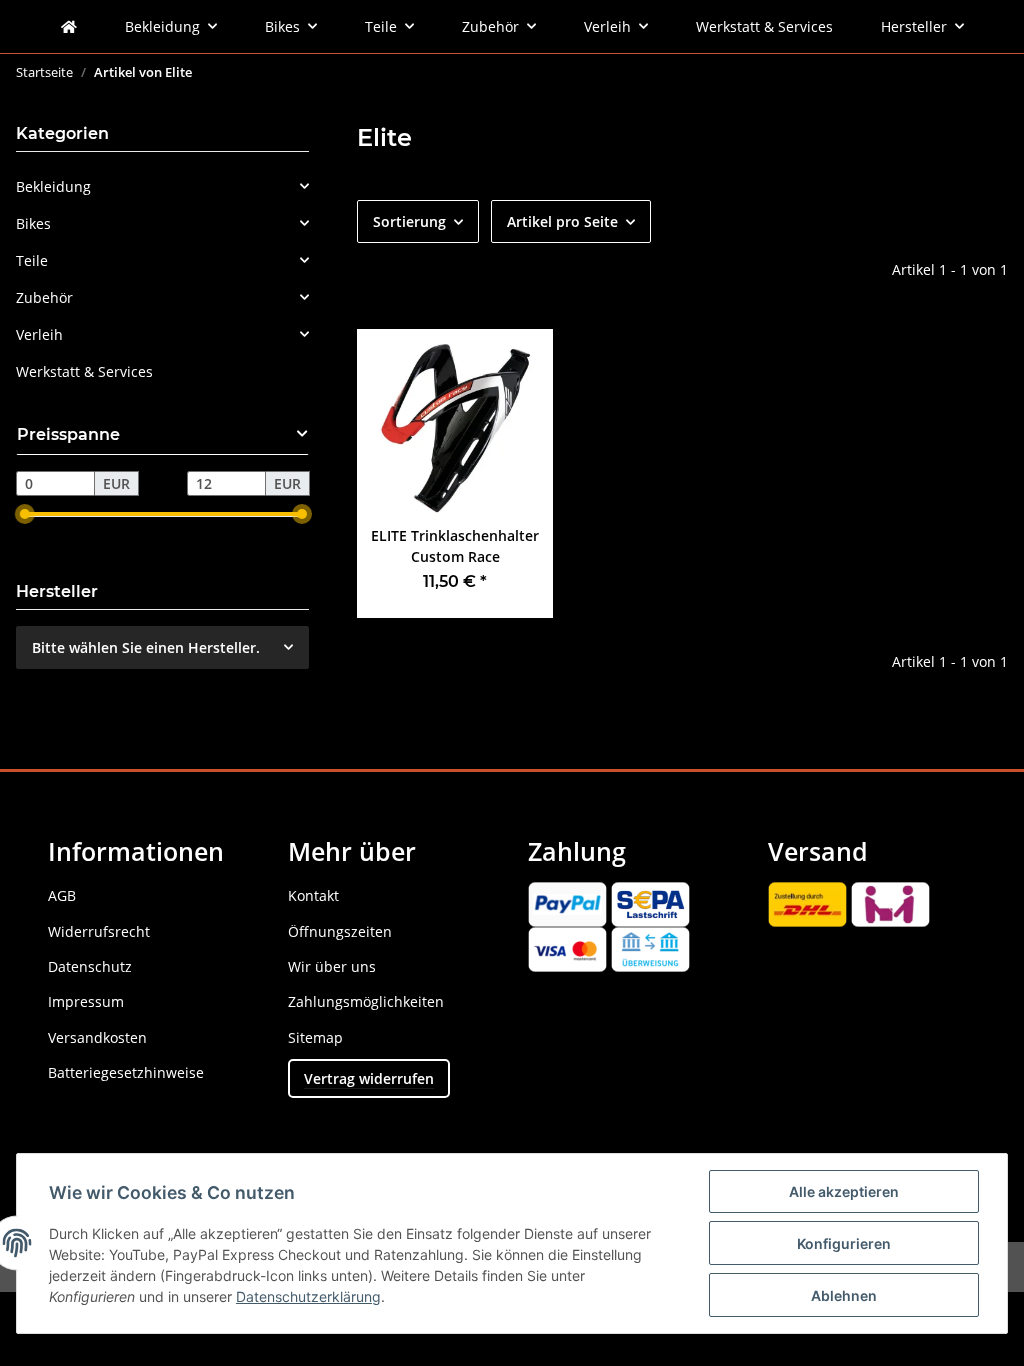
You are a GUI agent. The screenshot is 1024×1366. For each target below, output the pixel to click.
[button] (162, 186)
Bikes (33, 223)
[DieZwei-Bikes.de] (69, 26)
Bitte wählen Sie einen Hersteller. (146, 647)
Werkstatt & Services (84, 371)
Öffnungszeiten (340, 931)
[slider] (24, 515)
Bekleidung (53, 186)
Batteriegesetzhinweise (126, 1072)
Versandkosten (97, 1037)
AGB (62, 895)
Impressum (86, 1001)
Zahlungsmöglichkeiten (366, 1001)
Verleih (39, 334)
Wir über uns (332, 966)
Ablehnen (844, 1295)
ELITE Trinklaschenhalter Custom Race (455, 546)
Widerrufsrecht (99, 931)
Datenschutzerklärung (308, 1296)
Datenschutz (90, 966)
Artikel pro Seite (562, 221)
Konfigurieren (844, 1243)
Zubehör (44, 297)
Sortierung (409, 221)
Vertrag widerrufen (369, 1078)
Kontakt (313, 895)
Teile (32, 260)
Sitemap (315, 1037)
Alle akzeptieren (844, 1191)
